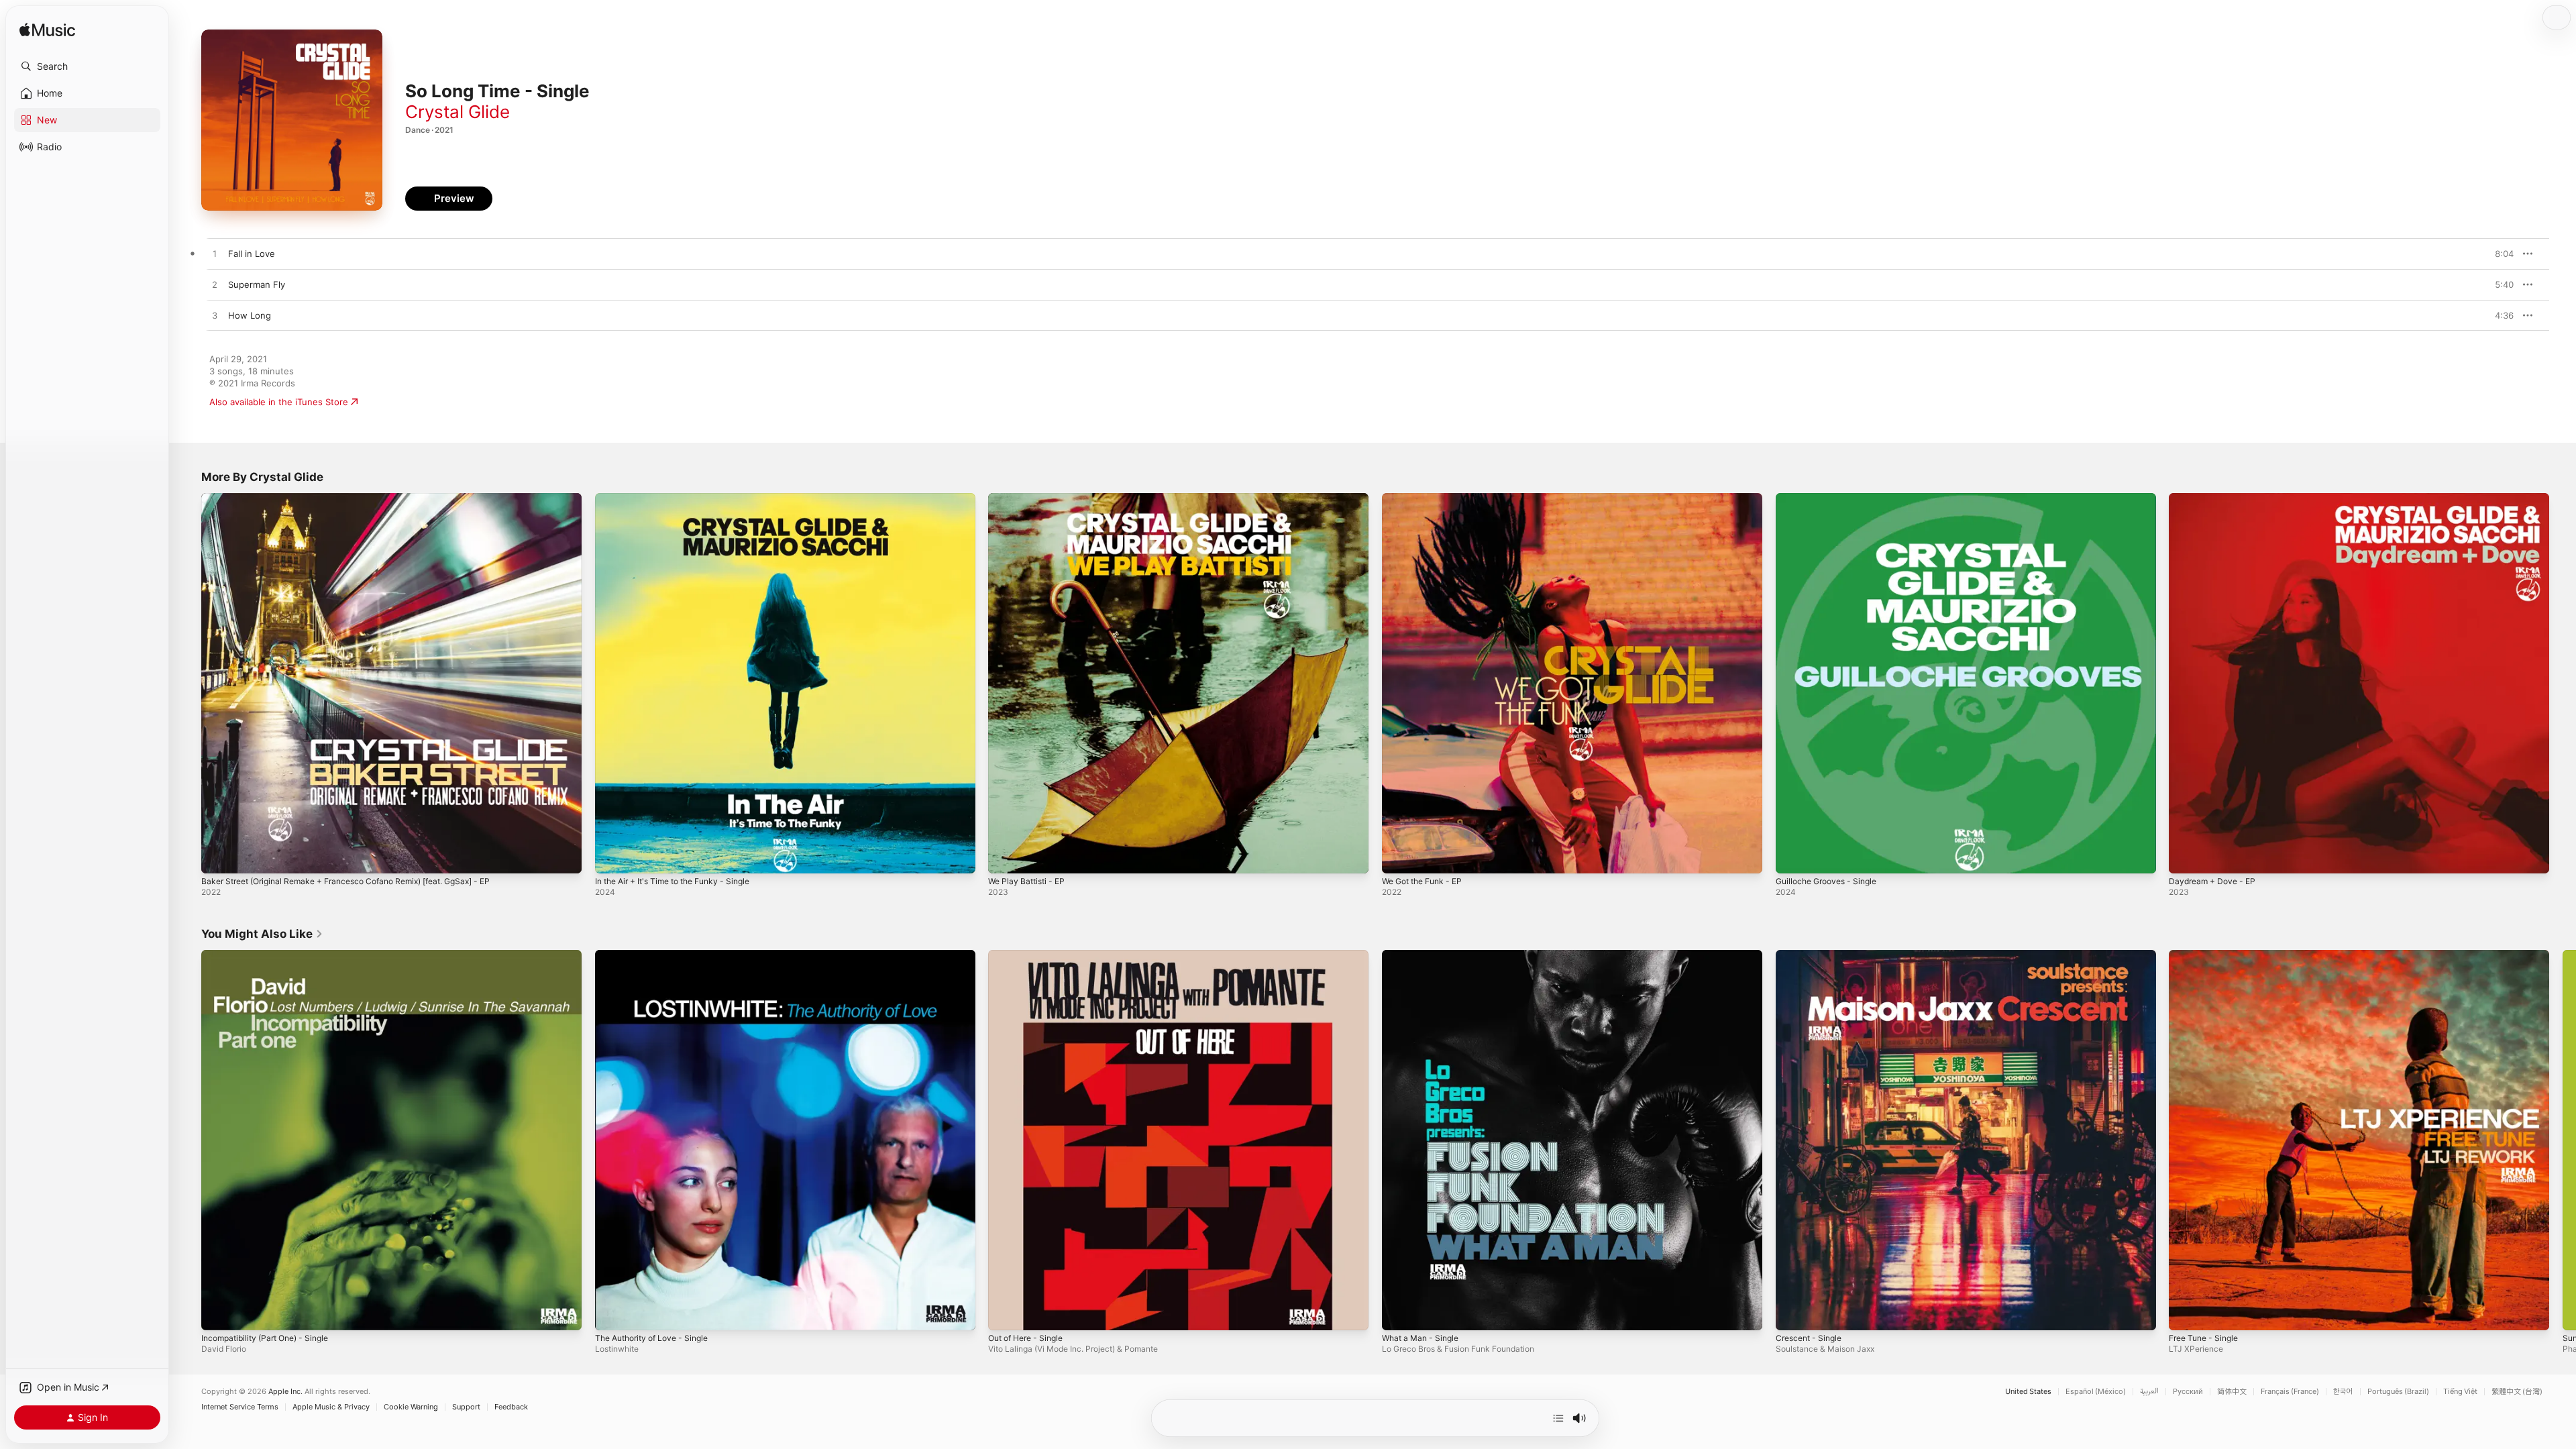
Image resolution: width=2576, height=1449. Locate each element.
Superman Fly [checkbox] (257, 284)
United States (2028, 1392)
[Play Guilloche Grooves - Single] (1792, 857)
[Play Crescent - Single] (1792, 1313)
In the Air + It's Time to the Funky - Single (683, 498)
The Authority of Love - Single (658, 955)
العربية (2149, 1392)
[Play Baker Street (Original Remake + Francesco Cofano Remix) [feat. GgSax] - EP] (218, 857)
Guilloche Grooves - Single (1832, 498)
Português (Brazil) (2398, 1392)
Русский (2188, 1392)
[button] (87, 66)
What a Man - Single (1424, 955)
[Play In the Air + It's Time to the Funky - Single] (612, 857)
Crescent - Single (1812, 955)
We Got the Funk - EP (1428, 498)
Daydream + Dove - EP (2216, 498)
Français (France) (2290, 1392)
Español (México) (2096, 1392)
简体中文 (2232, 1392)
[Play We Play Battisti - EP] (1005, 857)
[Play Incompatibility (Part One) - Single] (218, 1313)
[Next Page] (2563, 1140)
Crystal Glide (458, 112)
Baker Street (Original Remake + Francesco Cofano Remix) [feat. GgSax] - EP (363, 498)
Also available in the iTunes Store (279, 402)
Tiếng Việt (2460, 1392)
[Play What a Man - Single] (1399, 1313)
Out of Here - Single (1031, 955)
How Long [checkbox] (250, 315)
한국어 (2343, 1392)
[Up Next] (1558, 1418)
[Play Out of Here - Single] (1005, 1313)
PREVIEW (2499, 254)
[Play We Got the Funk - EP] (1399, 857)
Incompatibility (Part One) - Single (272, 955)
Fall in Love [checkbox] (252, 254)
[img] (47, 31)
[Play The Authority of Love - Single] (612, 1313)
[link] (262, 934)
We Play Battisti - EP (1030, 498)
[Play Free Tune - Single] (2186, 1313)
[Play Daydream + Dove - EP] (2186, 857)
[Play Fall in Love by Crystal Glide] (215, 254)
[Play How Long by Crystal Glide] (215, 316)
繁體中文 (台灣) (2517, 1392)
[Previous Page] (188, 1140)
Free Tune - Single (2208, 955)
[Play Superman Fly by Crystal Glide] (215, 285)
